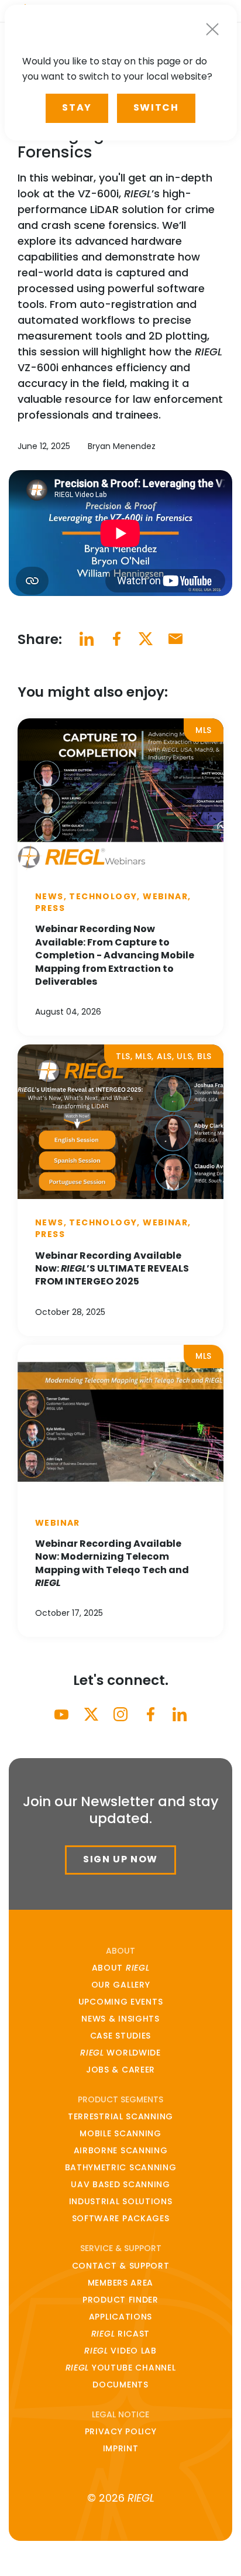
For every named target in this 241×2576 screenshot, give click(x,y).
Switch (156, 107)
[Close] (212, 29)
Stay (77, 107)
